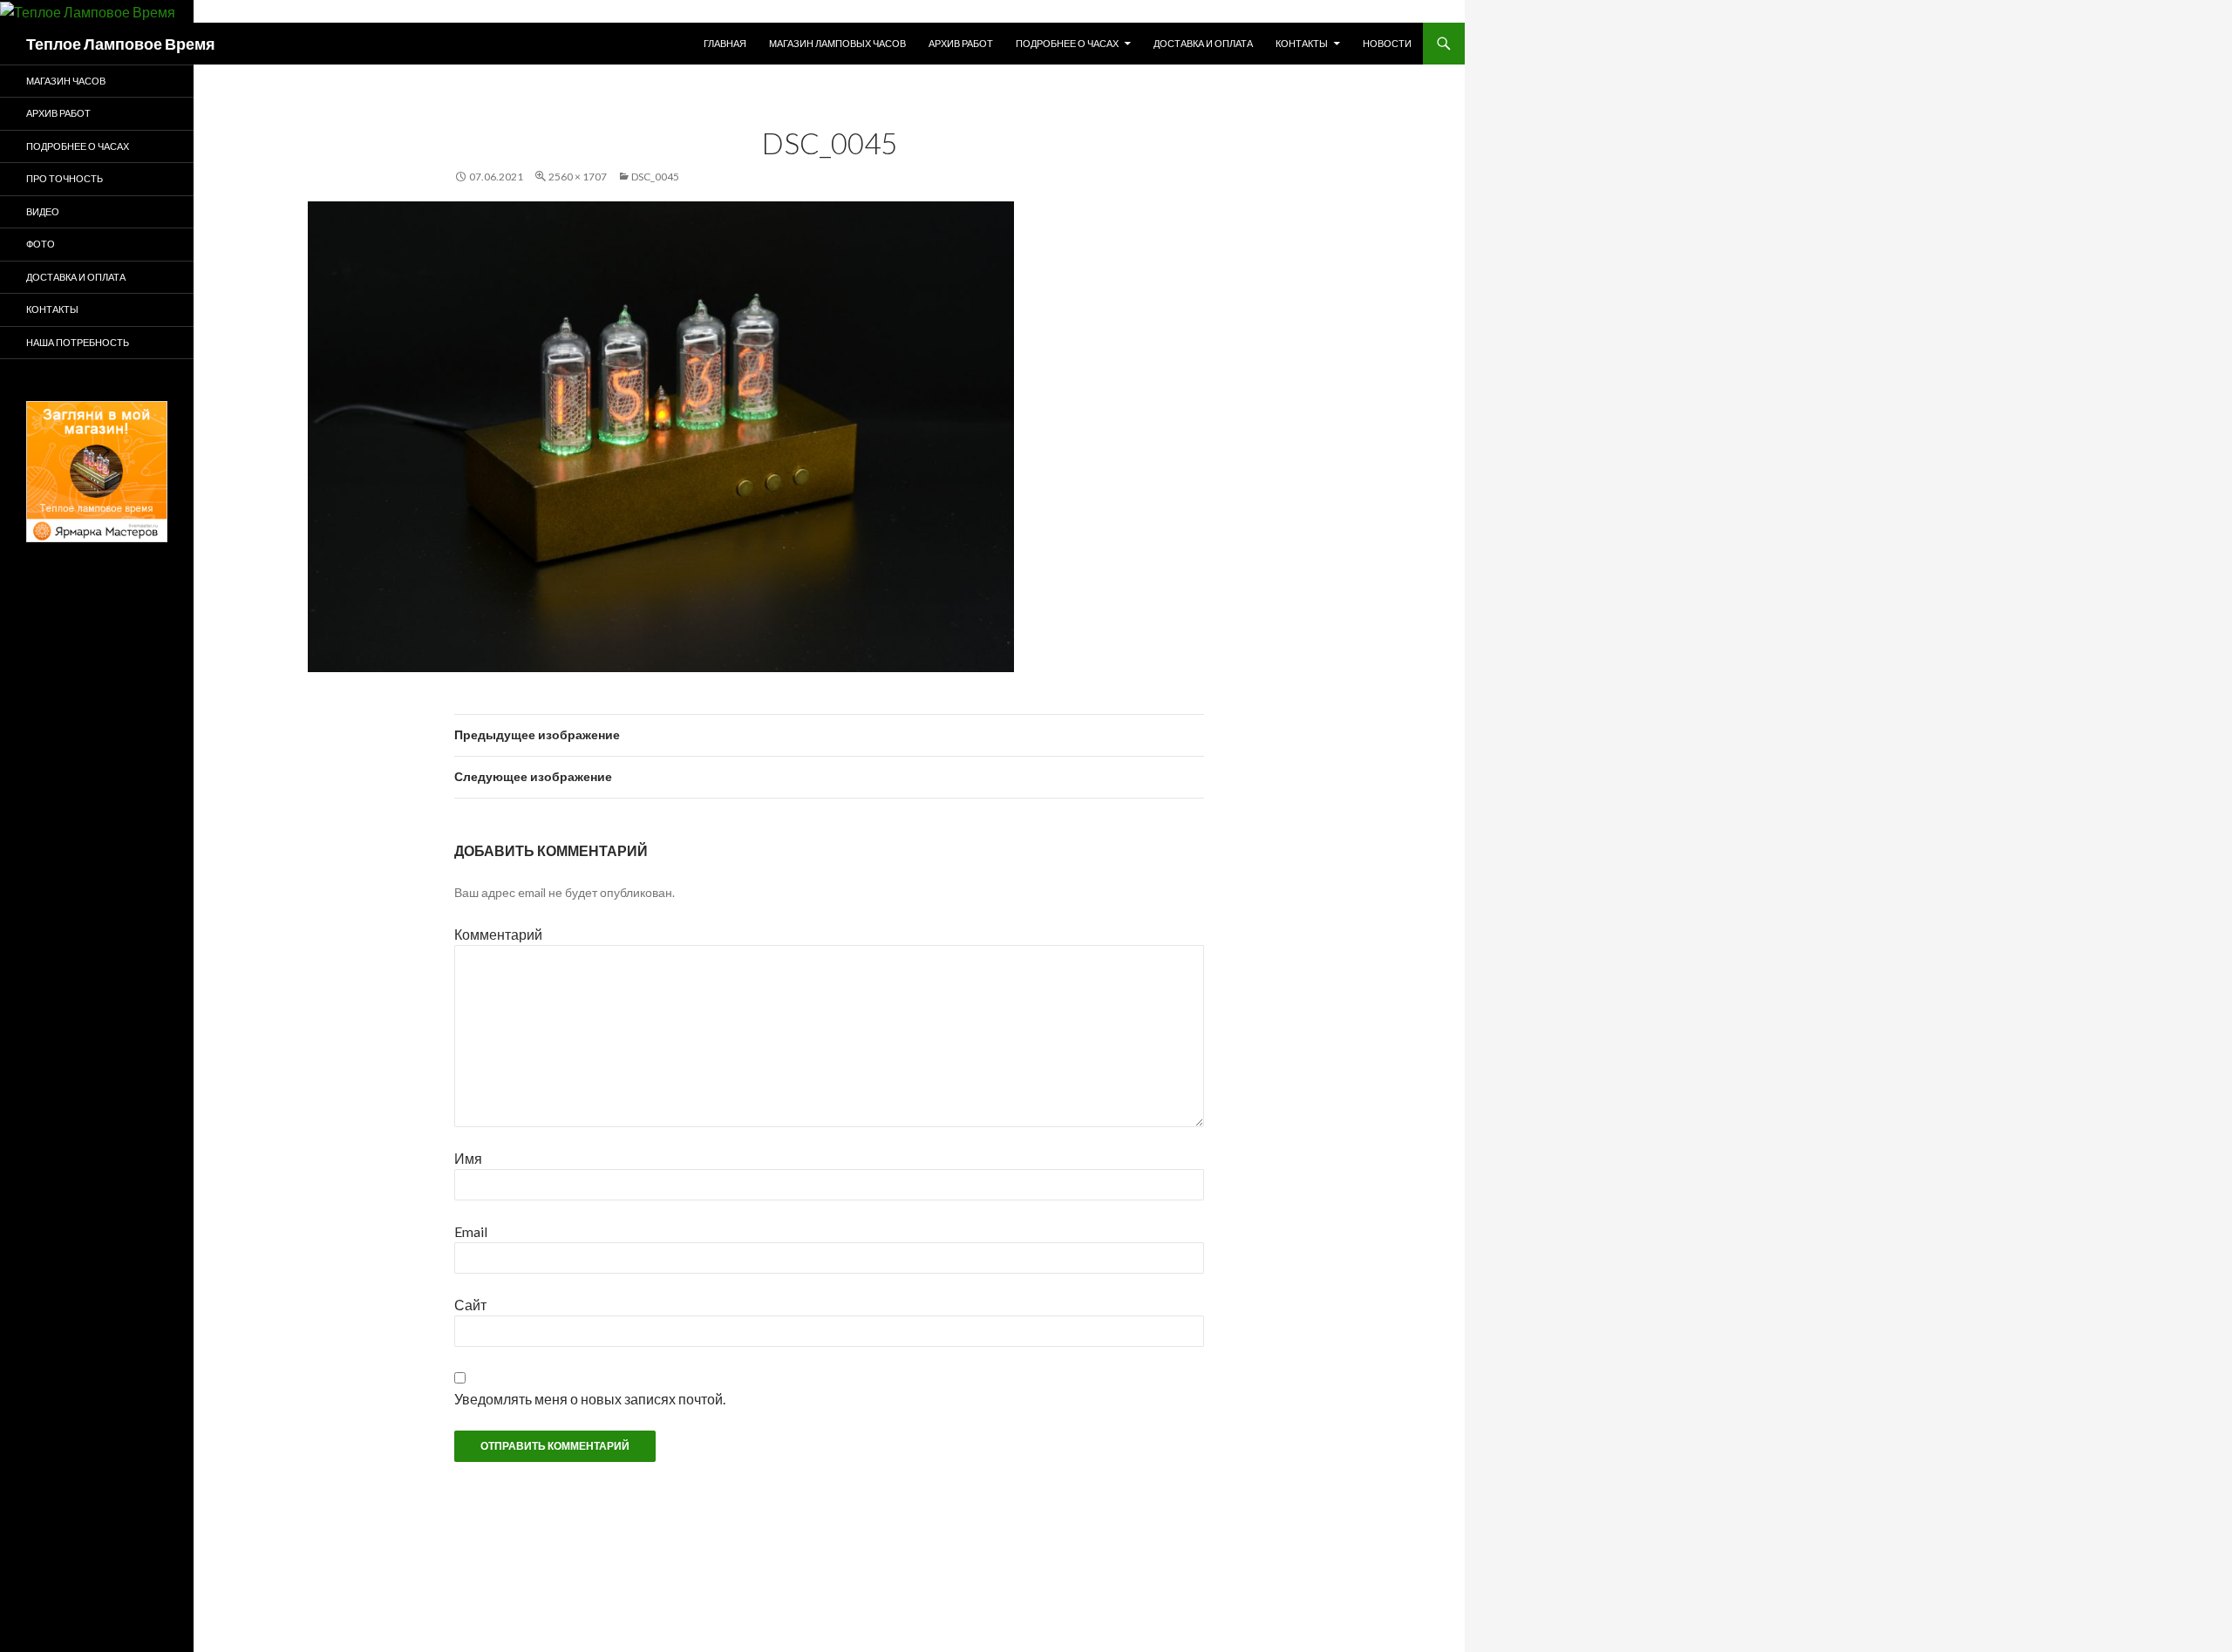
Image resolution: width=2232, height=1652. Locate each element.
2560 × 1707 (578, 177)
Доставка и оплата (1203, 43)
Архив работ (961, 43)
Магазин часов (66, 81)
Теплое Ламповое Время (121, 44)
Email (471, 1231)
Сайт (470, 1305)
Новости (1387, 43)
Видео (43, 211)
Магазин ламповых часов (837, 43)
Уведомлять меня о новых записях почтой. (590, 1399)
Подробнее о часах (1067, 43)
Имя (468, 1158)
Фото (41, 244)
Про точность (65, 178)
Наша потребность (78, 342)
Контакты (1302, 43)
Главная (725, 43)
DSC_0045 (655, 177)
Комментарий (498, 934)
